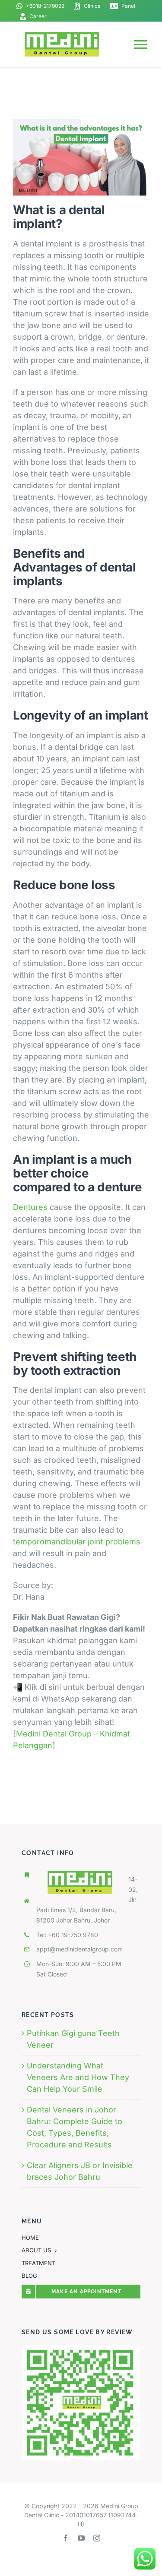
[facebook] (66, 2538)
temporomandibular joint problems (77, 1542)
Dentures (30, 1207)
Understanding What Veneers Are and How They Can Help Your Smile (78, 2077)
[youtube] (81, 2538)
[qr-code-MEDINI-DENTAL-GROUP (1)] (81, 2348)
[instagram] (97, 2538)
